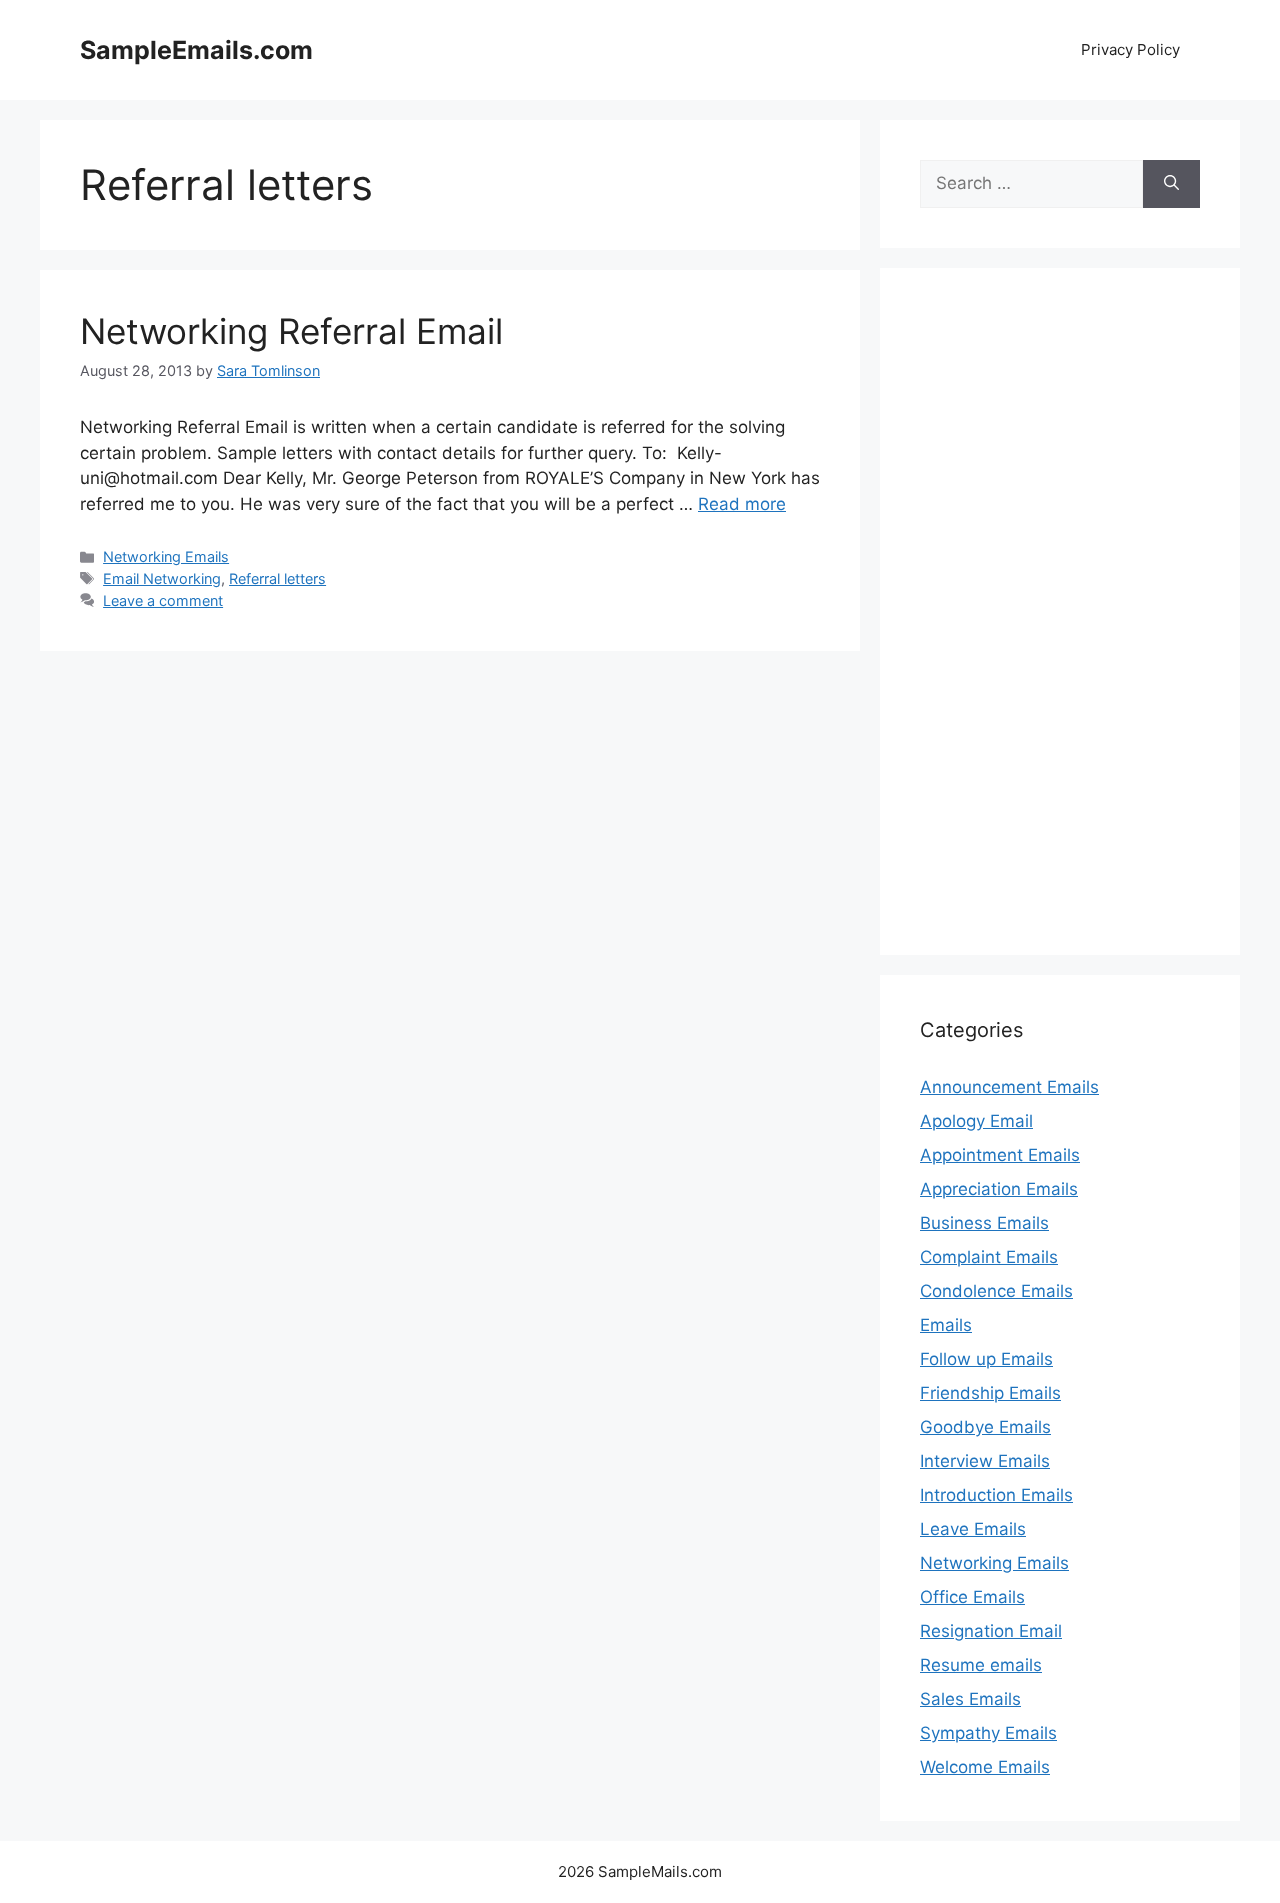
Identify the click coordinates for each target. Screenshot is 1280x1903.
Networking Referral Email (291, 331)
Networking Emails (166, 556)
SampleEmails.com (196, 50)
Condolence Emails (996, 1291)
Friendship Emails (990, 1393)
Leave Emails (973, 1529)
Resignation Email (991, 1631)
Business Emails (984, 1223)
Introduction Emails (996, 1495)
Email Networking (162, 578)
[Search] (1171, 184)
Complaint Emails (989, 1257)
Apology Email (976, 1121)
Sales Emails (970, 1699)
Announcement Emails (1009, 1087)
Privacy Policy (1130, 49)
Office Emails (972, 1597)
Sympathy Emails (988, 1733)
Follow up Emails (986, 1359)
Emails (946, 1325)
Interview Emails (985, 1461)
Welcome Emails (985, 1767)
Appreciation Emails (999, 1189)
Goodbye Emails (985, 1427)
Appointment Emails (1000, 1155)
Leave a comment (163, 600)
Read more (742, 504)
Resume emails (981, 1665)
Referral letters (277, 578)
